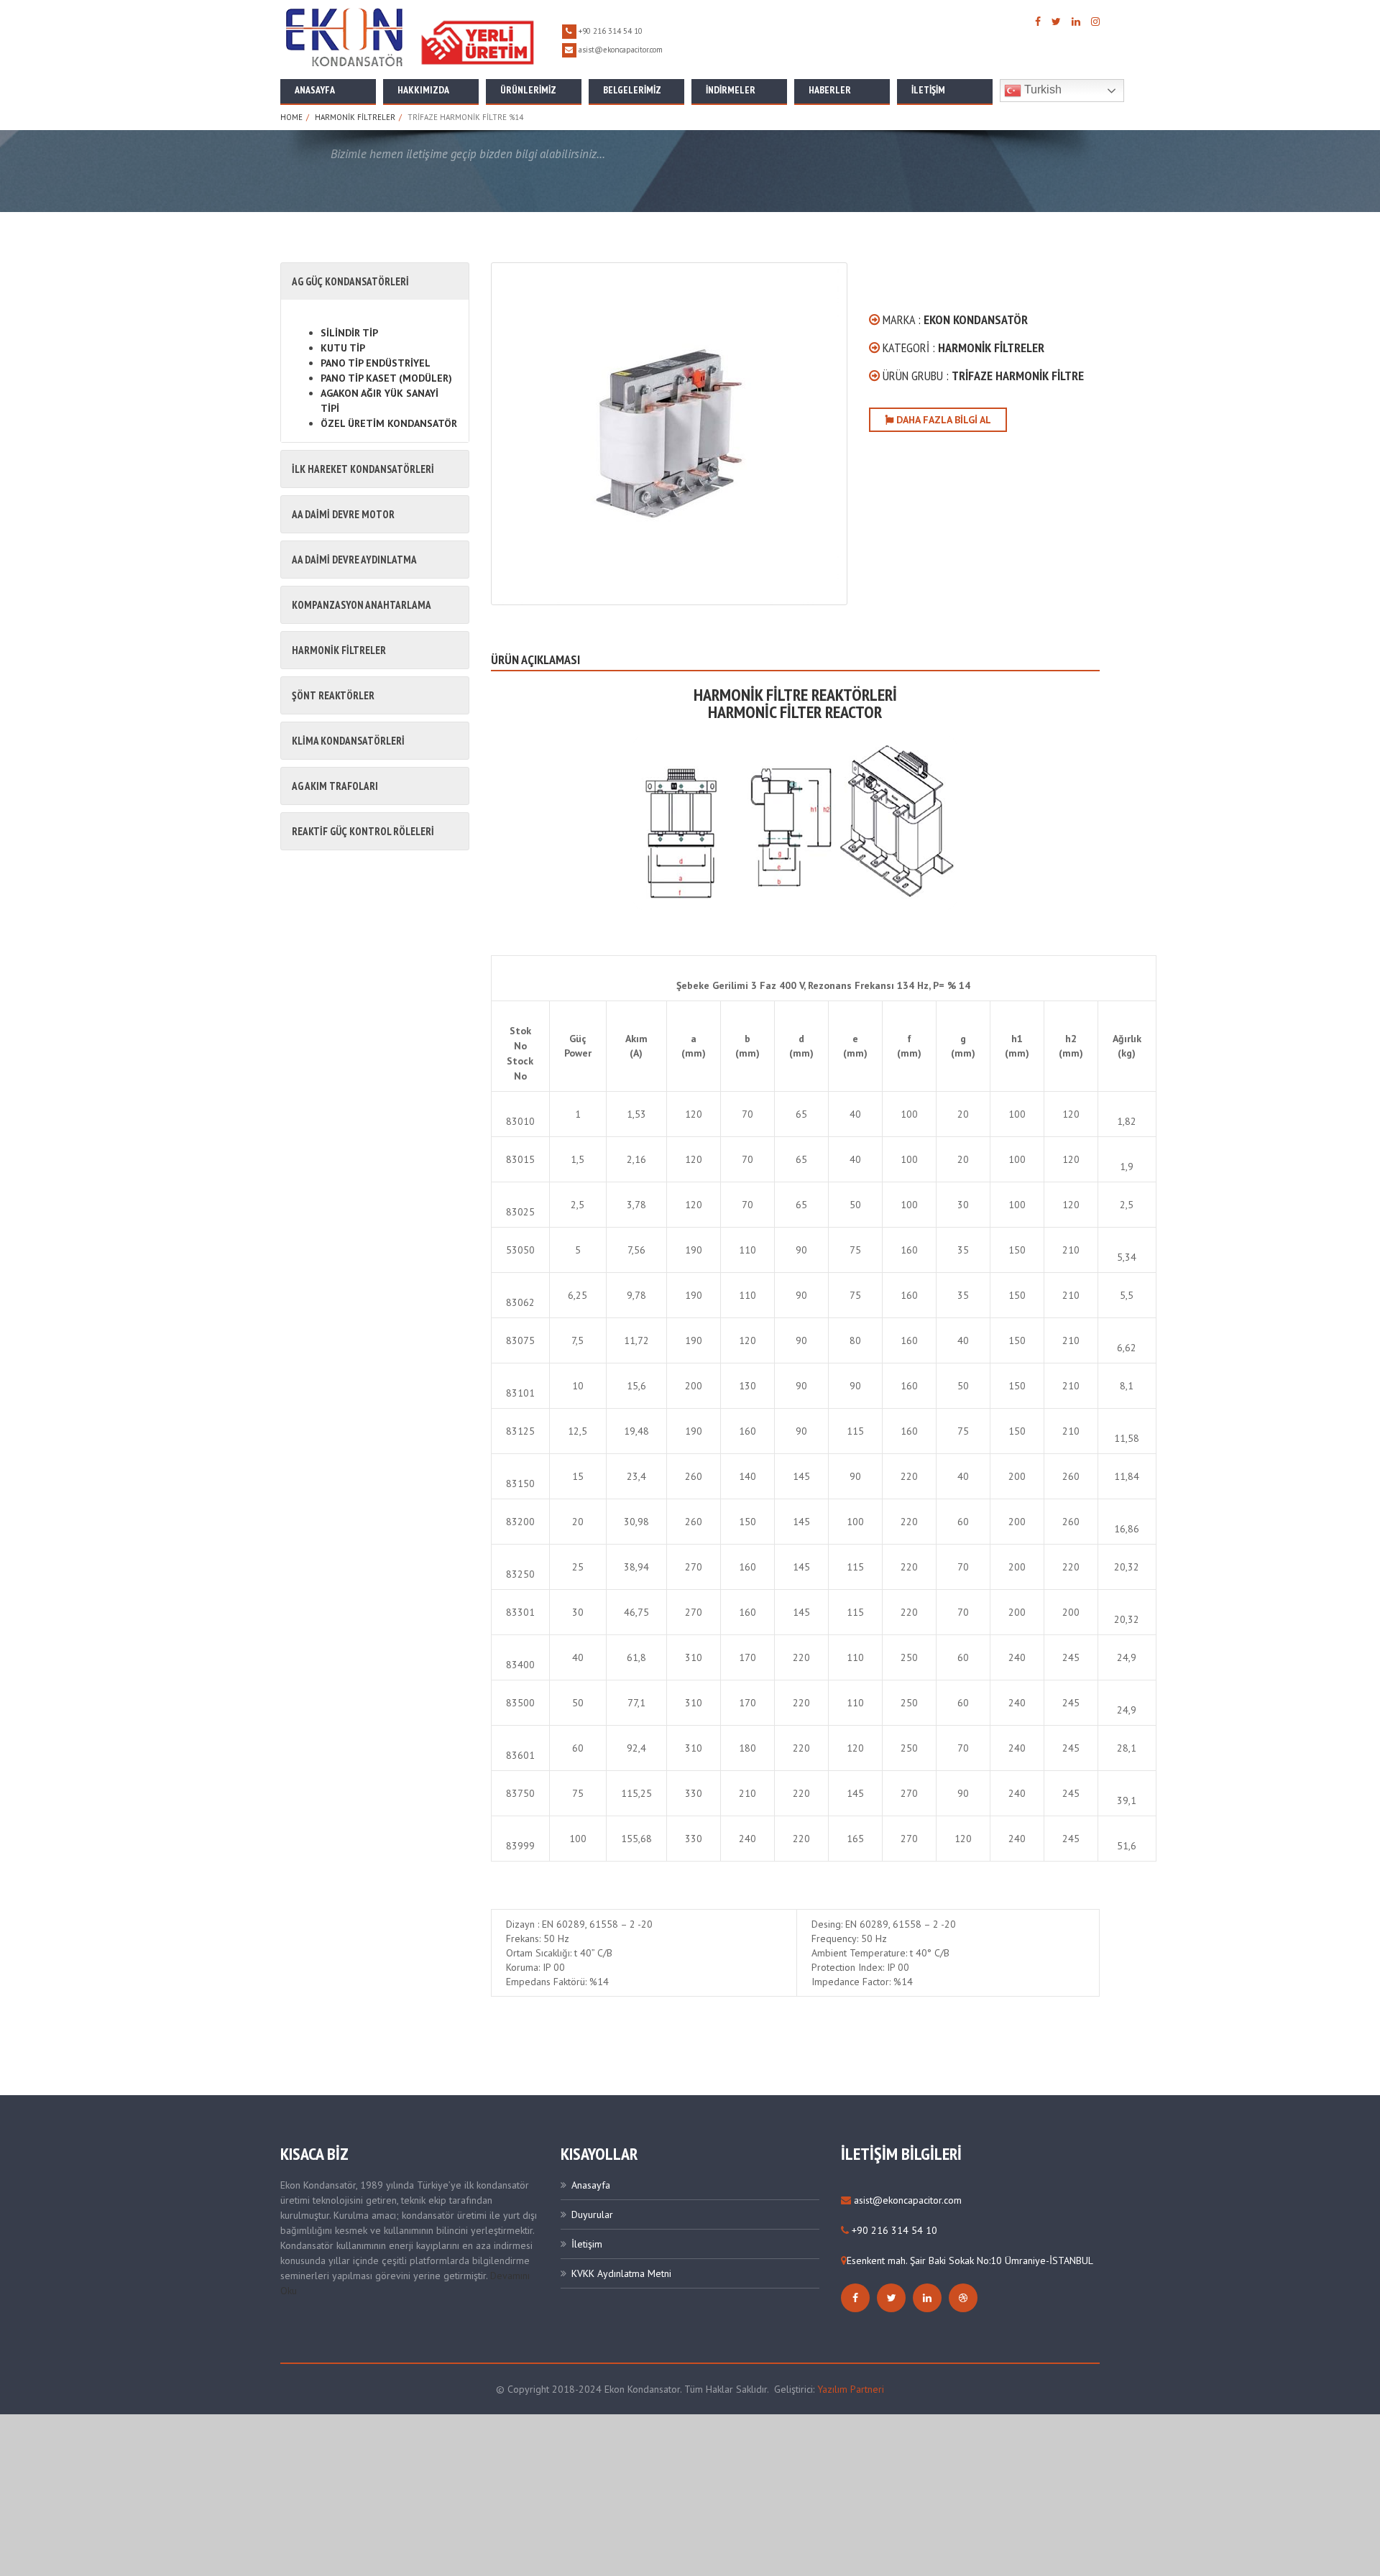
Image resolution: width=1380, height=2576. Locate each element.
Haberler (830, 90)
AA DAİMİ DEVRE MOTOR (343, 514)
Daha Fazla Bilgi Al (942, 420)
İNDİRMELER (731, 90)
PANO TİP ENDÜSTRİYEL (376, 363)
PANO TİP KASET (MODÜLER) (386, 378)
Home (291, 117)
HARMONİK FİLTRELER (339, 650)
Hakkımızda (423, 90)
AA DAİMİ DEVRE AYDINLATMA (354, 560)
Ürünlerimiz (528, 90)
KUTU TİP (343, 348)
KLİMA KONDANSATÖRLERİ (348, 741)
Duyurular (592, 2214)
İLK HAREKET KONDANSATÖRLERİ (363, 469)
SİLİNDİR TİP (349, 333)
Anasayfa (315, 90)
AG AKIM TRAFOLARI (335, 786)
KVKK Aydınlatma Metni (621, 2273)
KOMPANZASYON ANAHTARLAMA (362, 605)
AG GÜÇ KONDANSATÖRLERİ (350, 281)
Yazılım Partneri (851, 2389)
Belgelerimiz (632, 90)
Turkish (1041, 89)
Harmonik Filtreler (355, 117)
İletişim (928, 90)
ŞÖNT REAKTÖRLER (333, 695)
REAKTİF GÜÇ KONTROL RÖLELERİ (363, 831)
